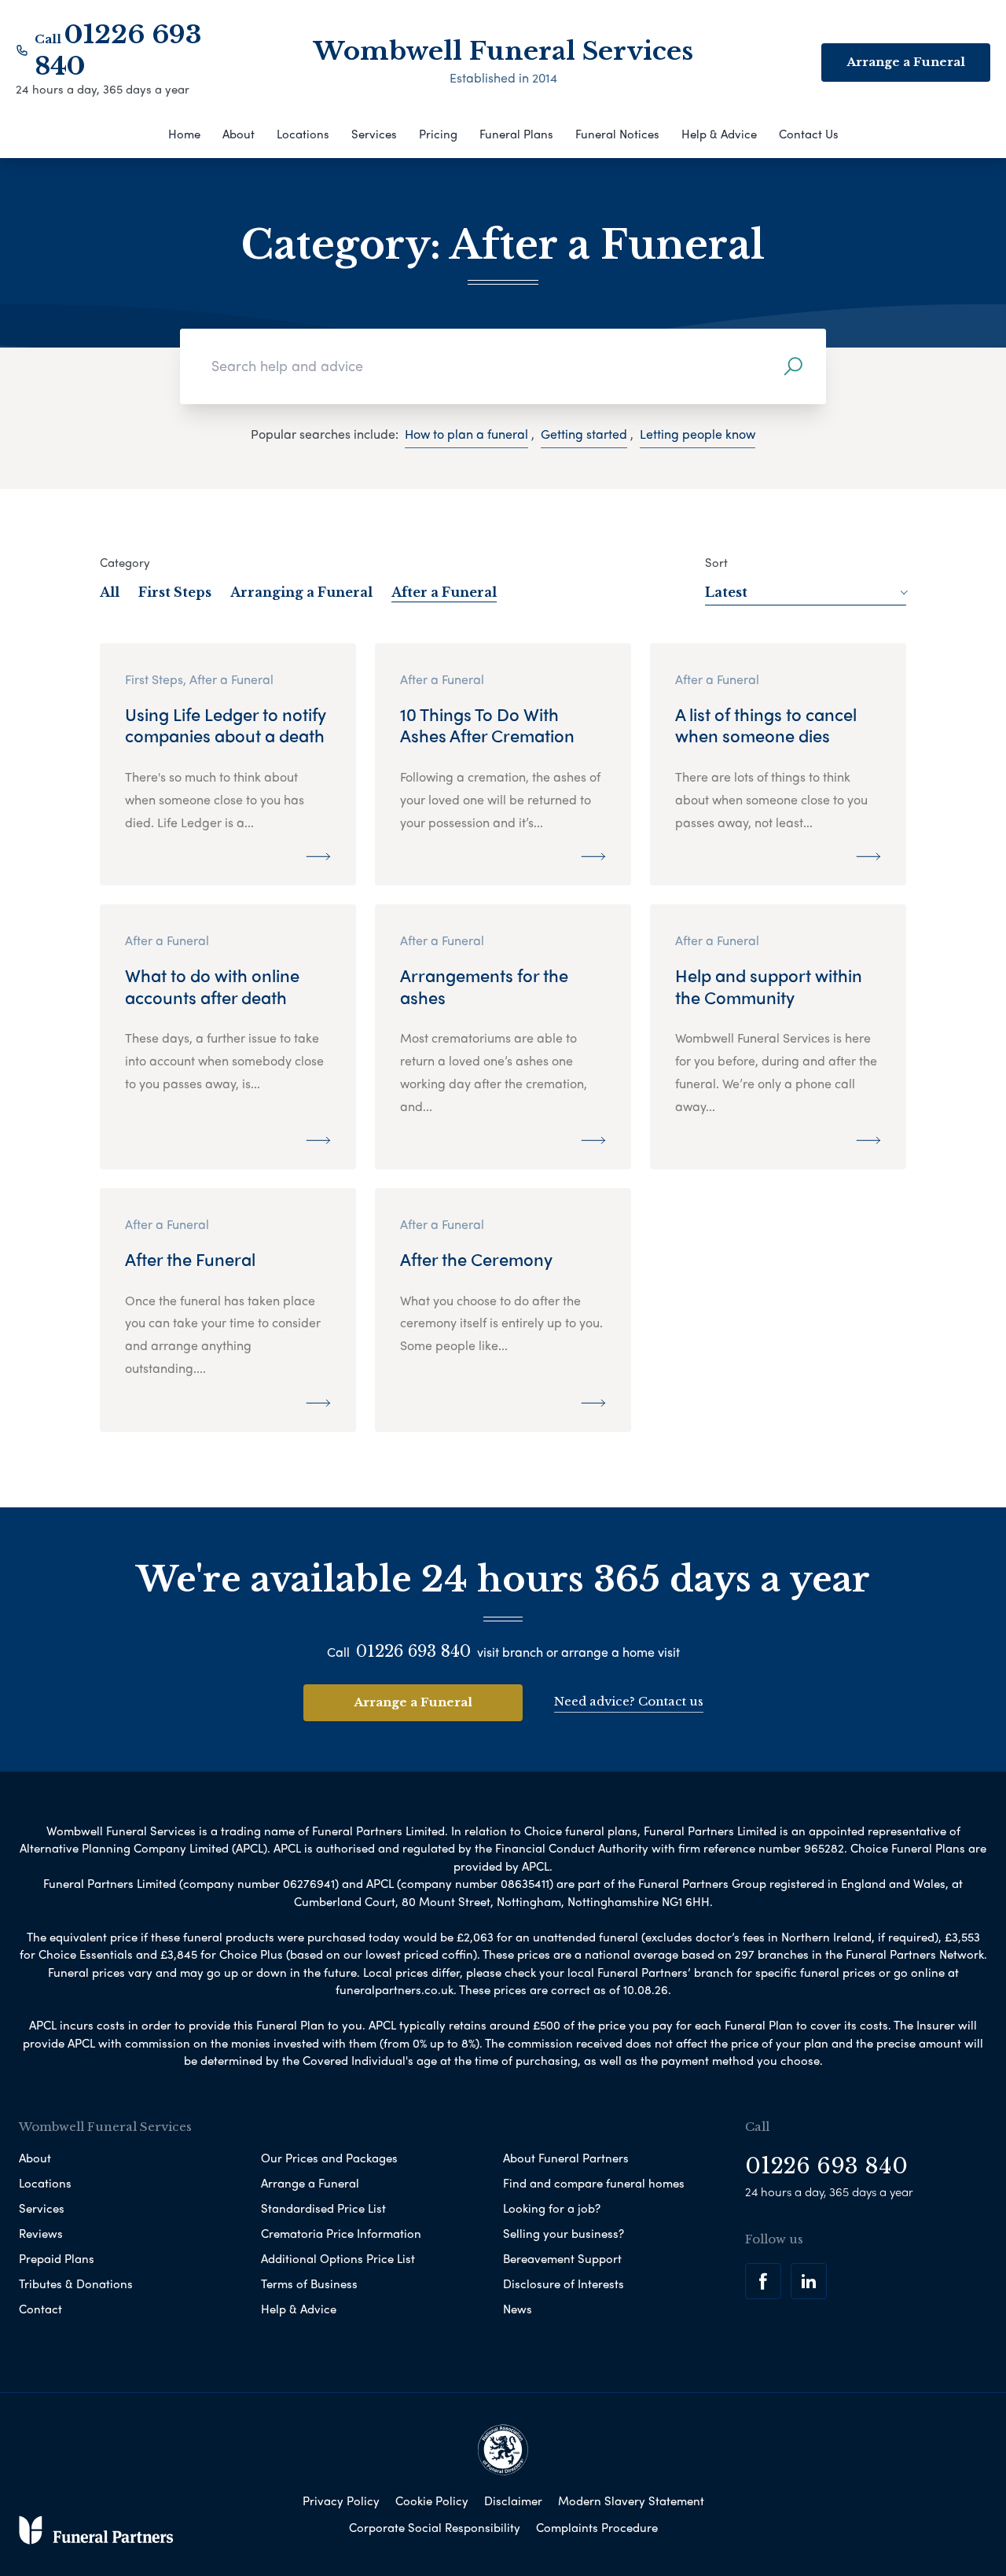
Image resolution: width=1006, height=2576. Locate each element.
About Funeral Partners (566, 2158)
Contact (40, 2309)
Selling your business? (564, 2233)
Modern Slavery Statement (631, 2501)
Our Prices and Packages (329, 2158)
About (239, 134)
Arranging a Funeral (301, 592)
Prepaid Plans (57, 2258)
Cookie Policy (432, 2501)
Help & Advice (719, 134)
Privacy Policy (341, 2501)
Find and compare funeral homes (594, 2183)
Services (374, 134)
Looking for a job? (552, 2208)
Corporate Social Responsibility (435, 2527)
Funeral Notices (617, 134)
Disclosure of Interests (564, 2283)
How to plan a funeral (466, 434)
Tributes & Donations (76, 2283)
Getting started (584, 434)
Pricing (438, 134)
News (518, 2309)
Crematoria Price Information (341, 2233)
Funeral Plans (516, 134)
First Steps (175, 592)
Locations (303, 134)
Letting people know (698, 434)
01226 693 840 (413, 1651)
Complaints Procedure (597, 2527)
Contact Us (809, 134)
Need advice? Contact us (629, 1701)
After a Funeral (444, 592)
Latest (726, 592)
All (110, 592)
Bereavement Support (562, 2258)
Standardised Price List (323, 2208)
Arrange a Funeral (413, 1702)
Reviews (41, 2233)
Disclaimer (513, 2501)
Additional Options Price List (338, 2258)
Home (184, 134)
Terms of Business (309, 2283)
